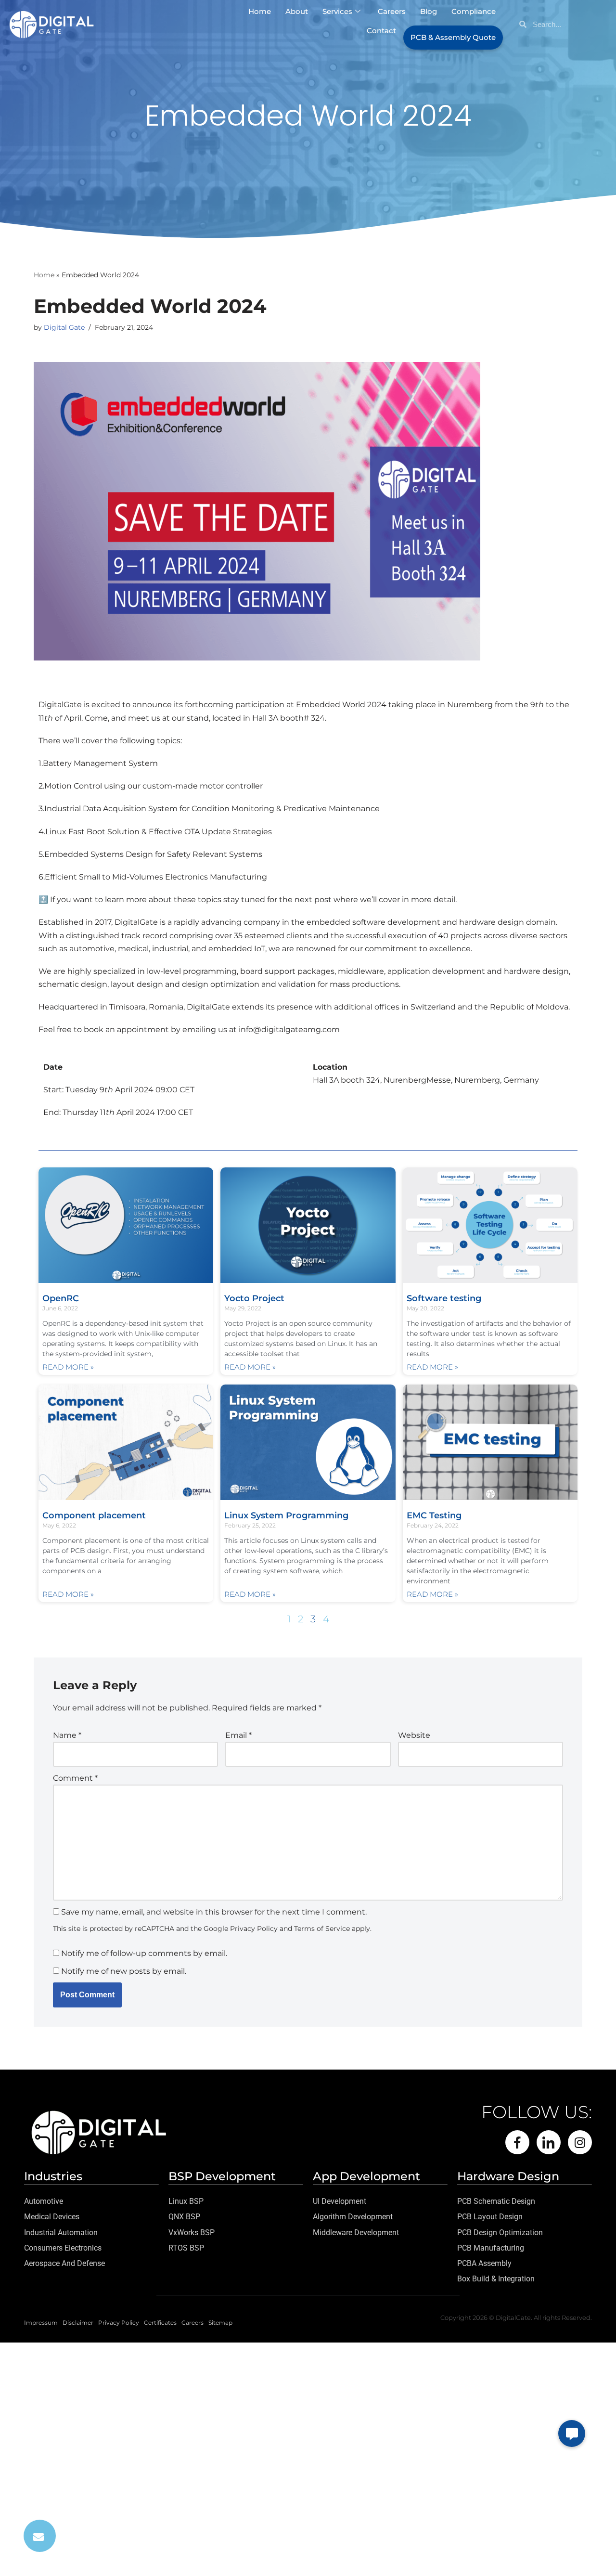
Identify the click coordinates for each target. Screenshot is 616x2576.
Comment (75, 1778)
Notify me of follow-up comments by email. (144, 1953)
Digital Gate (64, 327)
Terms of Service (322, 1929)
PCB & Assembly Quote (453, 37)
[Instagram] (580, 2142)
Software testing (444, 1298)
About (297, 11)
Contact (381, 31)
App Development (366, 2176)
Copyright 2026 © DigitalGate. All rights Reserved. (516, 2317)
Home (260, 11)
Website (414, 1735)
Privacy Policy (254, 1929)
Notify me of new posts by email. (124, 1971)
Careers (392, 11)
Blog (429, 11)
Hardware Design (508, 2176)
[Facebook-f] (517, 2142)
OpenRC (61, 1298)
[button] (572, 2434)
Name (67, 1735)
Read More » (68, 1367)
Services (337, 11)
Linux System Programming (286, 1515)
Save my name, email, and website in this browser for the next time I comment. (214, 1912)
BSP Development (222, 2176)
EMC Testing (434, 1515)
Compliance (474, 11)
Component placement (96, 1515)
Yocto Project (254, 1298)
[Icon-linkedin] (549, 2142)
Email (238, 1735)
